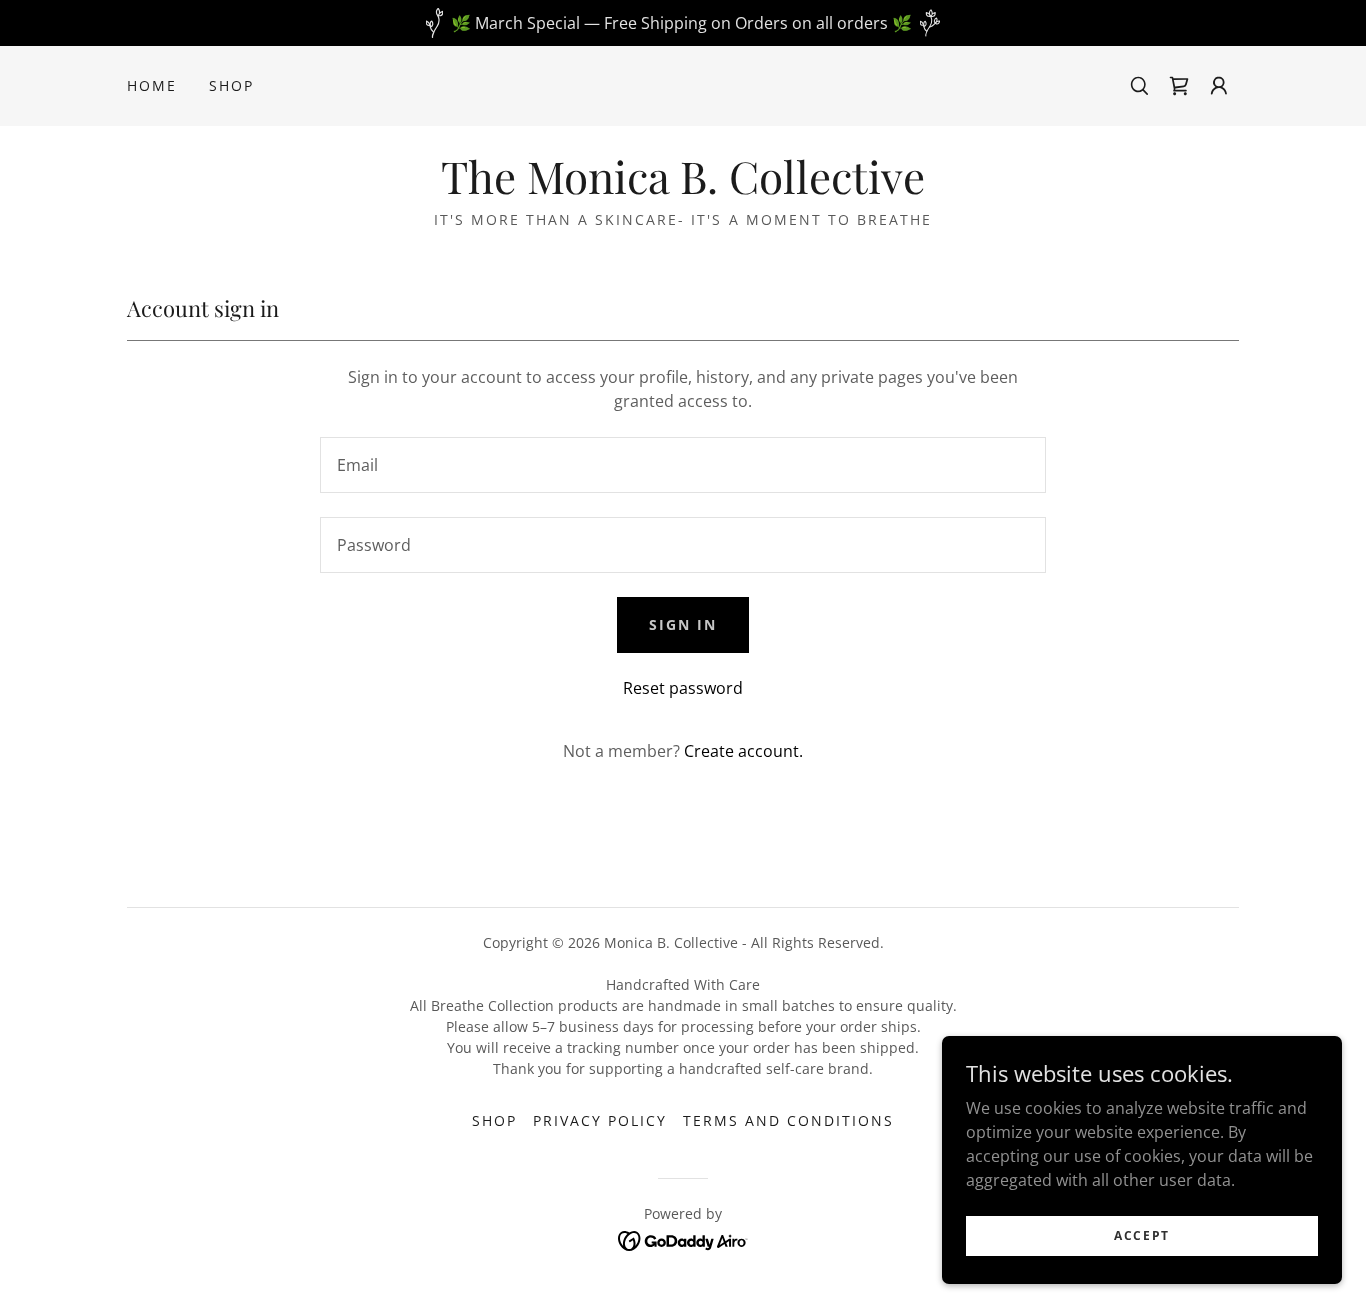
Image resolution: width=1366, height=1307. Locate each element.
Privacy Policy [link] (600, 1120)
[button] (1219, 86)
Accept (1142, 1235)
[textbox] (682, 465)
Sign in (683, 624)
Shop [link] (231, 85)
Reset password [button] (683, 688)
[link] (1179, 86)
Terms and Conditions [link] (788, 1120)
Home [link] (152, 85)
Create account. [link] (743, 751)
